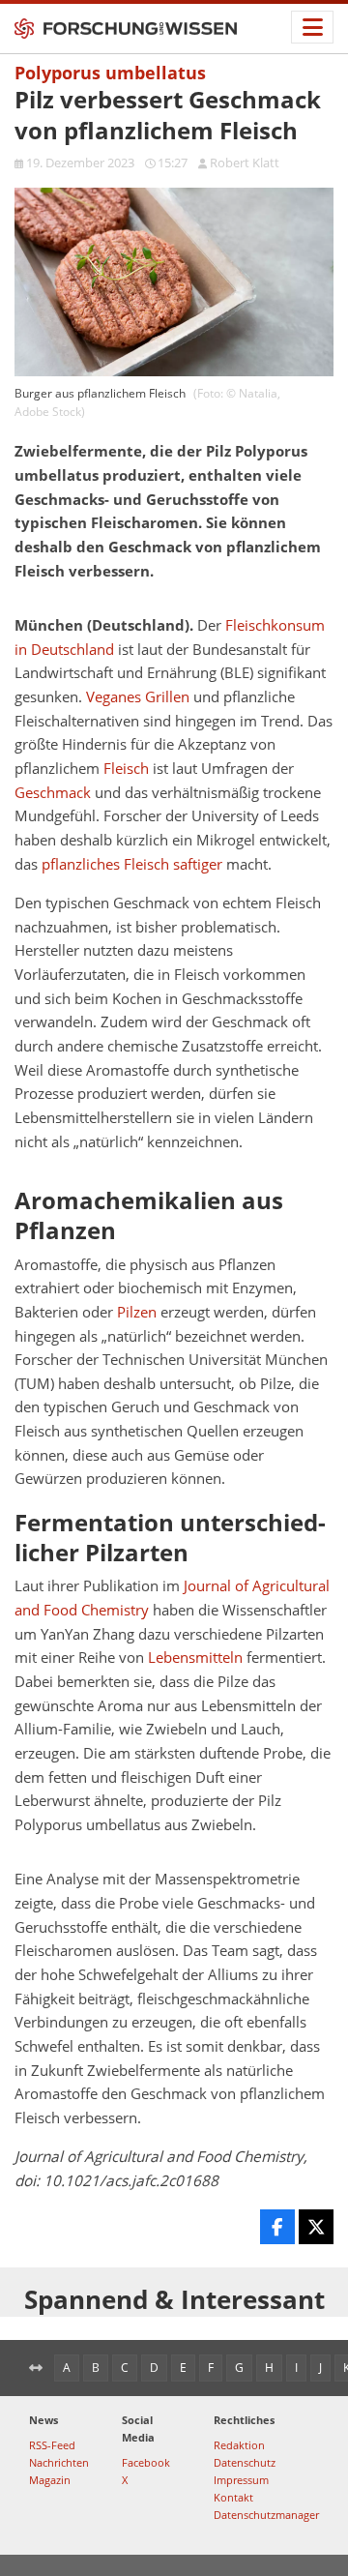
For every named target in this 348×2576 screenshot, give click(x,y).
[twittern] (316, 2227)
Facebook (146, 2462)
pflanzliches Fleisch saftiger (132, 864)
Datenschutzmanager (266, 2515)
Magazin (50, 2480)
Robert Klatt (245, 163)
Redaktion (239, 2445)
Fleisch (126, 769)
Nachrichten (59, 2462)
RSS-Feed (52, 2445)
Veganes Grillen (138, 697)
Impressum (241, 2480)
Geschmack (53, 793)
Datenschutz (245, 2462)
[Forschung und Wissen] (126, 29)
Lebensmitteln (195, 1658)
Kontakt (233, 2497)
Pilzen (137, 1312)
